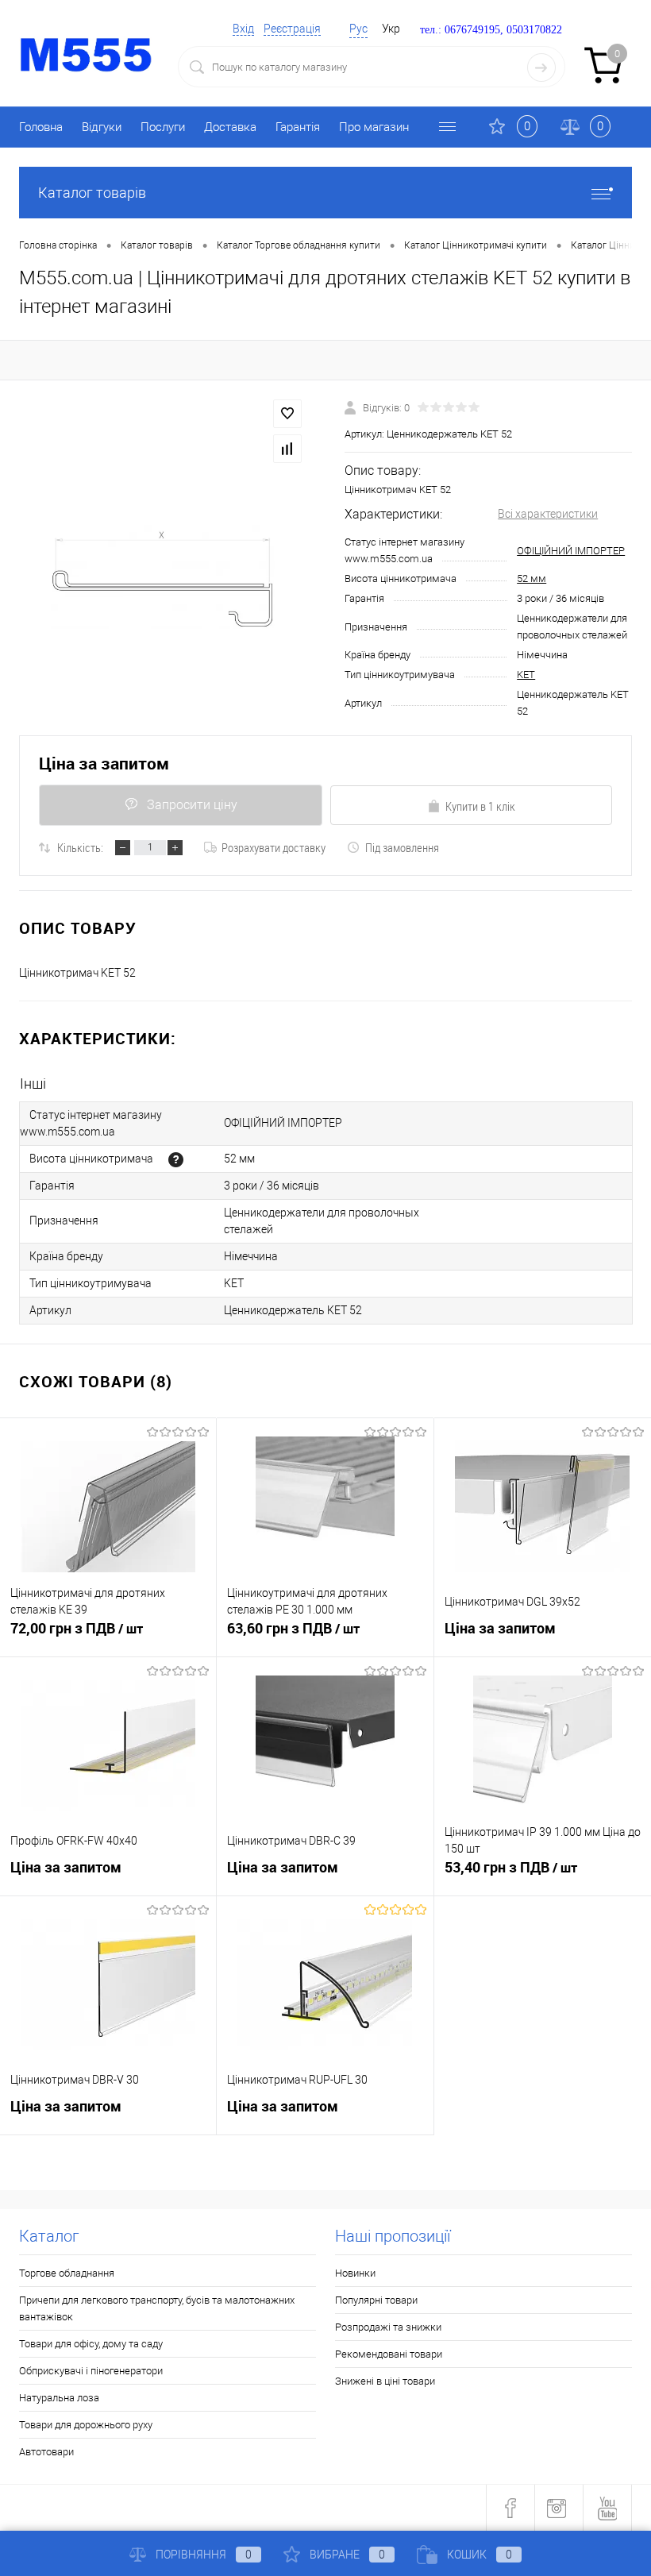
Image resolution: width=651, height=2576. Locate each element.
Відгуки (102, 127)
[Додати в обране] (287, 414)
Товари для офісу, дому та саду (91, 2344)
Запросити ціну (192, 805)
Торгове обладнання (67, 2273)
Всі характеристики (548, 514)
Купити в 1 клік (480, 806)
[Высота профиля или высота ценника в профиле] (176, 1160)
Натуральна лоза (59, 2398)
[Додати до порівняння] (287, 449)
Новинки (355, 2273)
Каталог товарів (92, 193)
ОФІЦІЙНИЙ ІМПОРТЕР (571, 551)
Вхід (243, 29)
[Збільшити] (163, 577)
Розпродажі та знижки (388, 2327)
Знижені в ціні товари (385, 2381)
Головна (41, 127)
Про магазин (374, 127)
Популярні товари (376, 2300)
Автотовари (46, 2452)
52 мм (532, 578)
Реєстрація (292, 29)
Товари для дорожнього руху (86, 2425)
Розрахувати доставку (273, 847)
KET (526, 675)
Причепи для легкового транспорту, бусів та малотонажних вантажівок (157, 2308)
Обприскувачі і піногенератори (91, 2371)
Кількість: (80, 847)
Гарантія (298, 127)
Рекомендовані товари (389, 2354)
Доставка (230, 127)
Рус (358, 29)
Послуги (163, 127)
